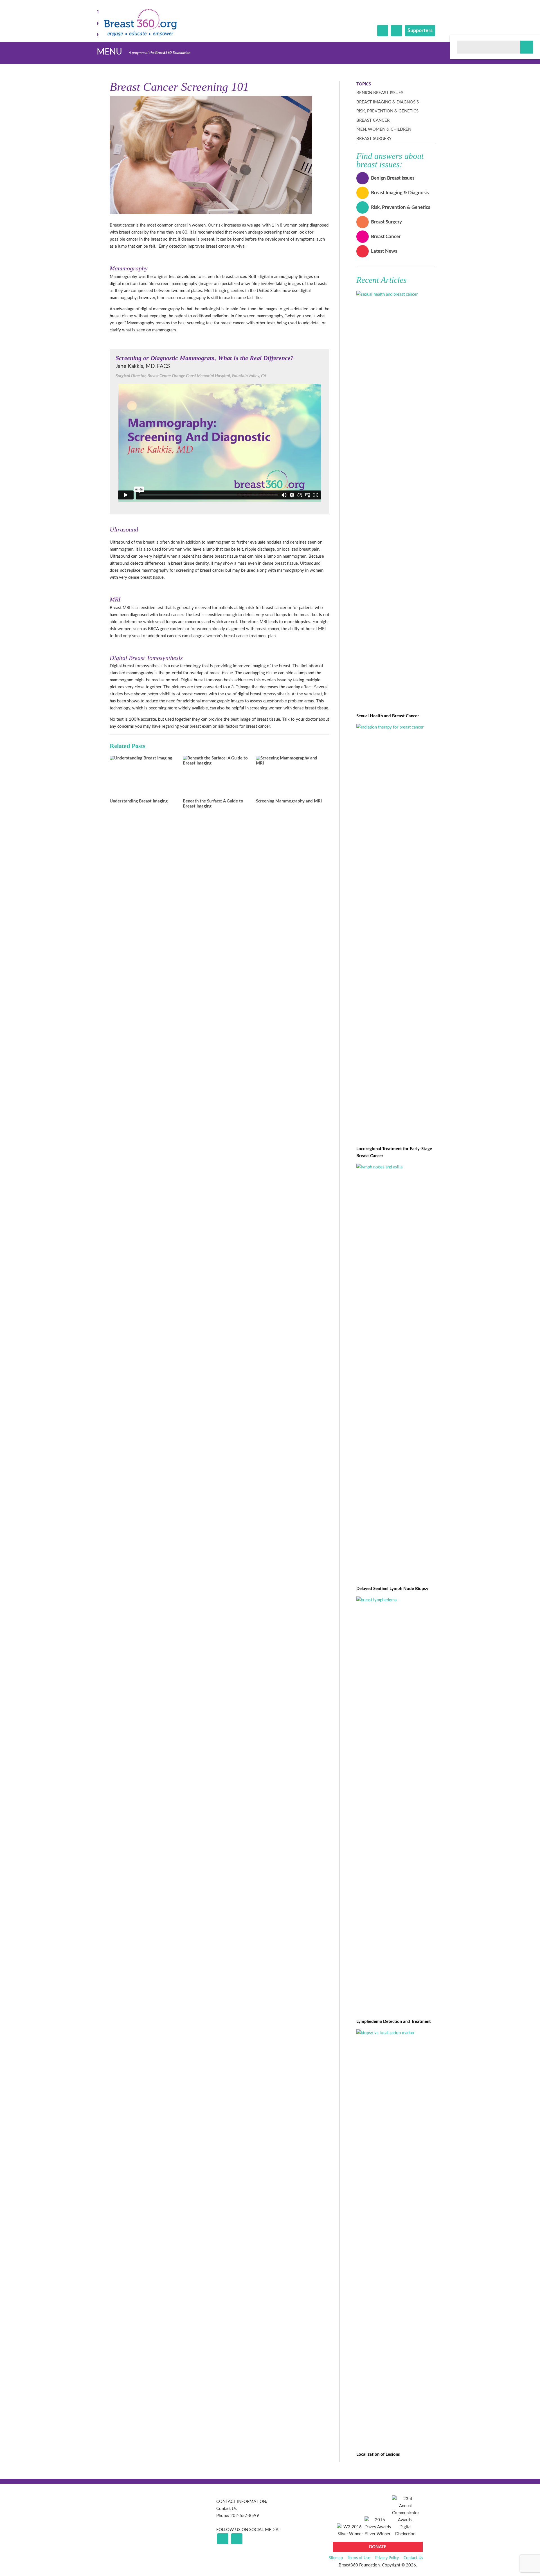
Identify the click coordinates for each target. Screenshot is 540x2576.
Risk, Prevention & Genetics (387, 111)
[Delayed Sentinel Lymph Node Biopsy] (396, 1167)
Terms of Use (359, 2558)
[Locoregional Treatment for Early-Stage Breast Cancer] (396, 727)
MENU (109, 52)
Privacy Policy (387, 2558)
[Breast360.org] (141, 35)
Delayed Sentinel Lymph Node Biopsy (392, 1589)
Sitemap (336, 2558)
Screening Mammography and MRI (289, 801)
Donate (378, 2547)
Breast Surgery (374, 139)
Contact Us (227, 2509)
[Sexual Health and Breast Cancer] (396, 294)
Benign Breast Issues (380, 93)
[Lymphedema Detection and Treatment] (396, 1600)
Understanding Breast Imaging (139, 801)
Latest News (384, 251)
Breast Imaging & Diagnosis (388, 102)
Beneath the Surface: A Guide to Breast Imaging (213, 804)
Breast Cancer (373, 120)
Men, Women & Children (384, 129)
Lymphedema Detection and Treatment (394, 2022)
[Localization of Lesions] (396, 2033)
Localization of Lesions (378, 2454)
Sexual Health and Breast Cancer (388, 716)
